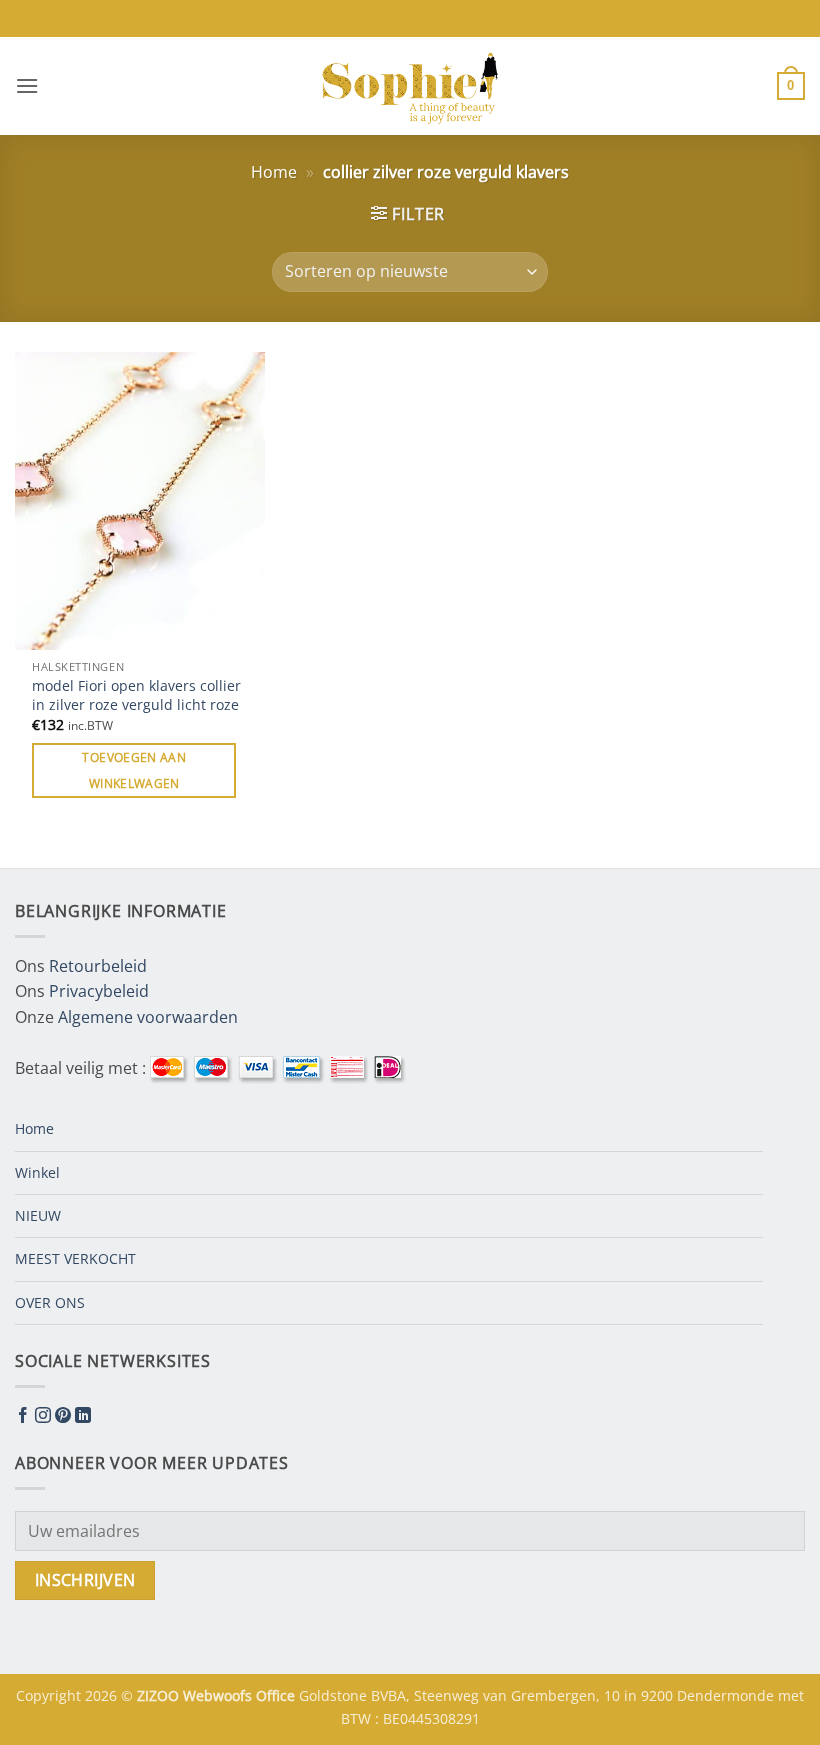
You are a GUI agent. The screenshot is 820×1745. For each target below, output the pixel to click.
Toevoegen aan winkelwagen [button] (134, 770)
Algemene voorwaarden (148, 1017)
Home (274, 172)
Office (277, 1695)
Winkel (37, 1172)
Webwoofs (219, 1695)
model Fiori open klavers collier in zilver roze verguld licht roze (136, 695)
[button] (27, 85)
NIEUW (38, 1215)
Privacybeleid (99, 991)
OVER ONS (50, 1302)
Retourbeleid (98, 966)
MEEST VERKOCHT (75, 1258)
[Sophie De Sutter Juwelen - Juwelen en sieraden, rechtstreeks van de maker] (410, 86)
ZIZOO (160, 1695)
